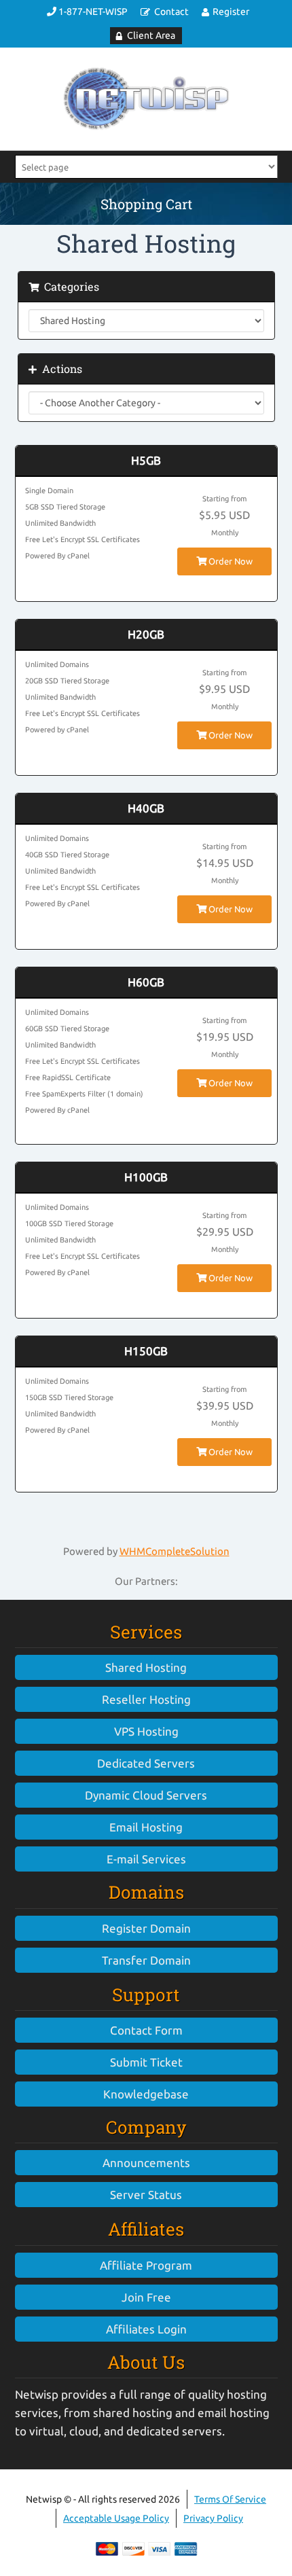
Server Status (146, 2195)
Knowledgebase (146, 2094)
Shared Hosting (146, 1667)
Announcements (146, 2163)
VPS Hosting (146, 1731)
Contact (171, 12)
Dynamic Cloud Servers (146, 1795)
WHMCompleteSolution (175, 1551)
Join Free (146, 2297)
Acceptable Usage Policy (116, 2518)
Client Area (151, 35)
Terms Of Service (230, 2499)
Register (231, 12)
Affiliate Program (146, 2265)
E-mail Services (146, 1859)
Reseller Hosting (146, 1699)
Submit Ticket (146, 2062)
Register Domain (146, 1928)
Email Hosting (146, 1827)
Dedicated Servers (146, 1763)
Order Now (230, 561)
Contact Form (146, 2030)
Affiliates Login (146, 2329)
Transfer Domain (146, 1960)
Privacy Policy (213, 2518)
